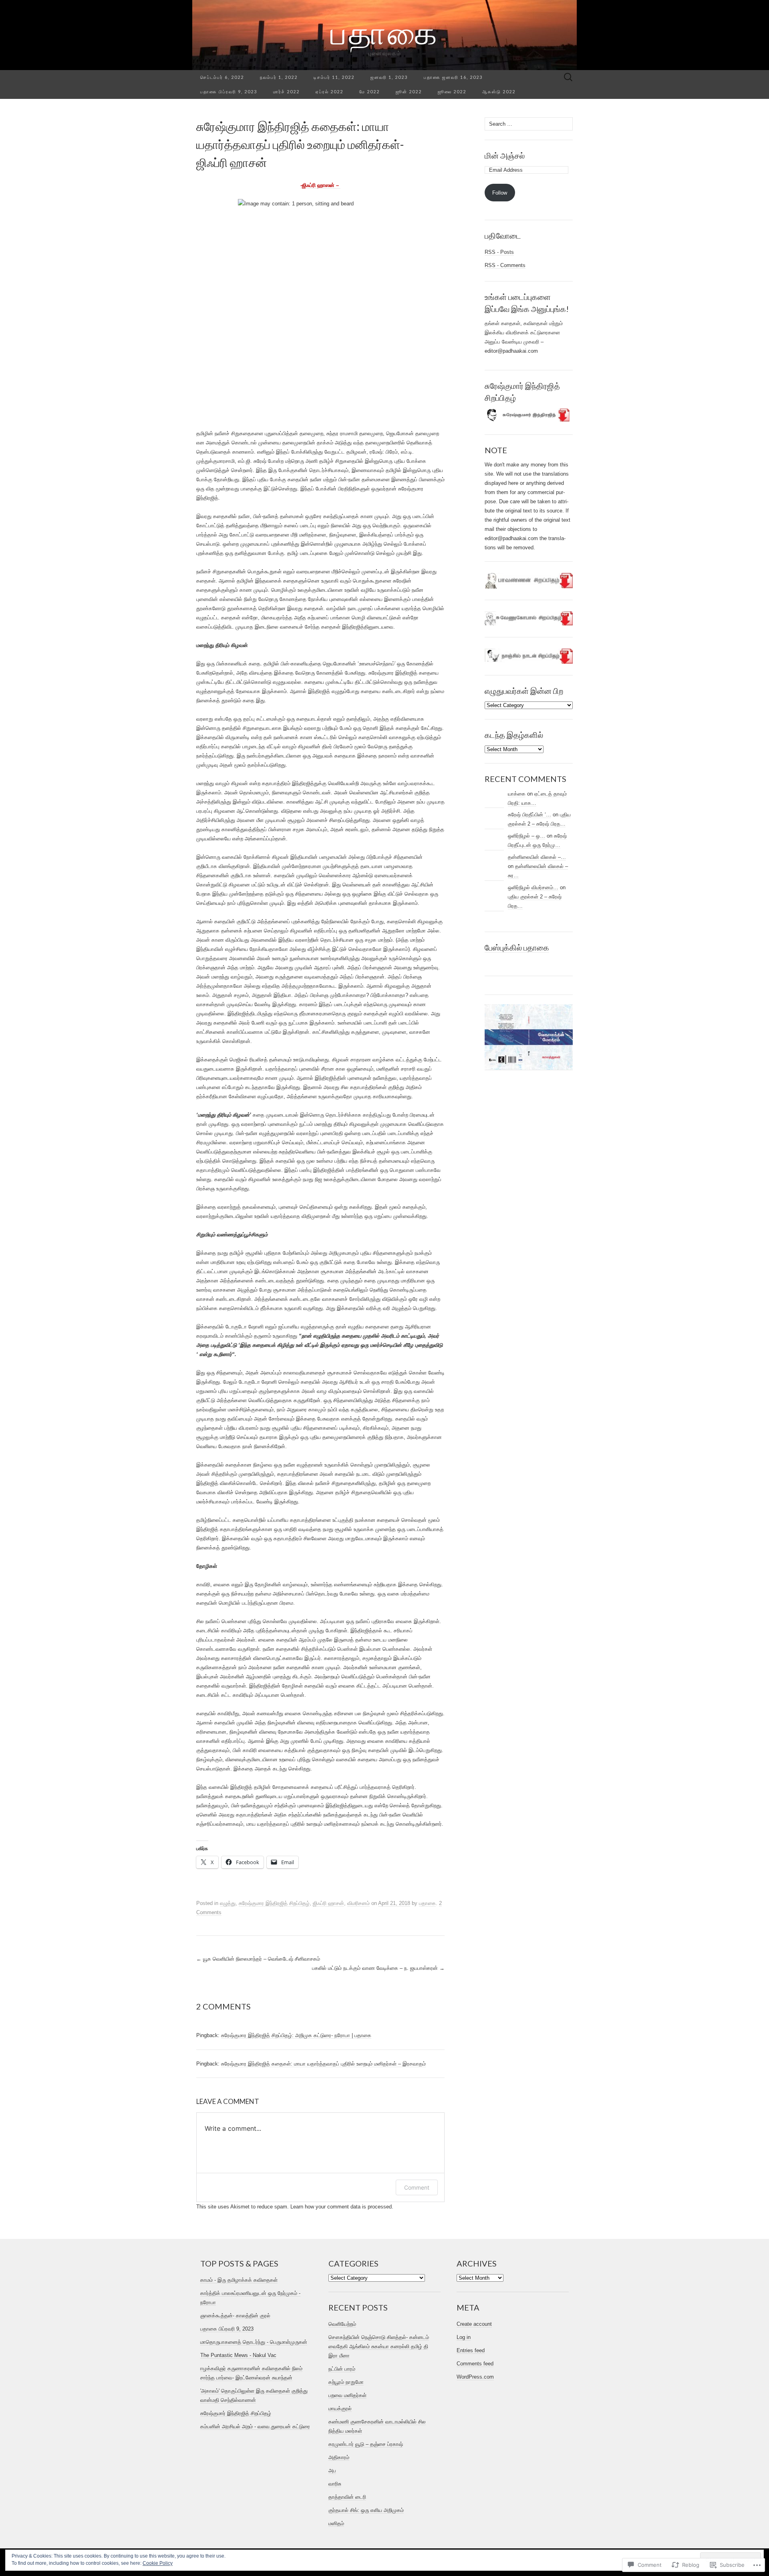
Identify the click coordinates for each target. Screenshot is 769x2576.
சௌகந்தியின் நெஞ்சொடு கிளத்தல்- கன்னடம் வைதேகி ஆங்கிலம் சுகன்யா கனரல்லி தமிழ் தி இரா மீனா (379, 2346)
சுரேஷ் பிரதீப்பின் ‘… (529, 815)
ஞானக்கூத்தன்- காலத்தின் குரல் (235, 2316)
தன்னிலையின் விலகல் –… (537, 857)
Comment (417, 2187)
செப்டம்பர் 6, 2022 (222, 77)
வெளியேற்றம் (342, 2324)
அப (332, 2471)
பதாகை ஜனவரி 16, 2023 (453, 77)
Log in (464, 2337)
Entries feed (471, 2350)
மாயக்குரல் (340, 2408)
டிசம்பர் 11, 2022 (334, 77)
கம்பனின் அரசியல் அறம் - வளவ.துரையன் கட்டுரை (255, 2426)
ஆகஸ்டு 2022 (499, 91)
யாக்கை (517, 794)
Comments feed (475, 2364)
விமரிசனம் (358, 1903)
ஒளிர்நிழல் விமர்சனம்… (533, 887)
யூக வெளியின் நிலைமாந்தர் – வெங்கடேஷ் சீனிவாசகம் (258, 1959)
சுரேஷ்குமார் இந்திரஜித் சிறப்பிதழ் (236, 2413)
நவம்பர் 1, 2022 (279, 77)
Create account (474, 2324)
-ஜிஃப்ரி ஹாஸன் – (320, 185)
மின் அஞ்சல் (505, 155)
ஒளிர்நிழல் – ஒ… (526, 836)
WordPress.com (475, 2377)
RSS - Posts (499, 252)
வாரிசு (335, 2484)
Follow (500, 193)
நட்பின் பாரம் (342, 2369)
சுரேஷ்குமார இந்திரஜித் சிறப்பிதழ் (274, 1903)
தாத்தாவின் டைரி (347, 2497)
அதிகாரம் (339, 2457)
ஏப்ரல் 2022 (329, 91)
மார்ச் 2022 (286, 91)
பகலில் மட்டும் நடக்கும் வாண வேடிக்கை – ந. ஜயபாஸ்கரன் (378, 1968)
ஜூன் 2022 (409, 91)
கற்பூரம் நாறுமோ (346, 2382)
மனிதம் (336, 2523)
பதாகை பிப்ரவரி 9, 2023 (229, 91)
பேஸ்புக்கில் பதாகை (517, 947)
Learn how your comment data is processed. (342, 2207)
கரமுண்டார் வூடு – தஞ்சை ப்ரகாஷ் (366, 2444)
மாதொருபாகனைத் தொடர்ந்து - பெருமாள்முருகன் (254, 2342)
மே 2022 (369, 91)
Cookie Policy (158, 2563)
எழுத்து (228, 1903)
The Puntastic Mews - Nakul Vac (238, 2355)
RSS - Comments (505, 265)
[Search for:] (568, 77)
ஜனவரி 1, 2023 (389, 77)
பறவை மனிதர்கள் (347, 2395)
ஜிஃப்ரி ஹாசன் (328, 1903)
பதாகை (427, 1903)
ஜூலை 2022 (452, 91)
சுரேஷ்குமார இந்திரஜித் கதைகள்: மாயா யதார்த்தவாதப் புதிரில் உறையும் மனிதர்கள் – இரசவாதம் (323, 2064)
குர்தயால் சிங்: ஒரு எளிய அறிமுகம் (366, 2510)
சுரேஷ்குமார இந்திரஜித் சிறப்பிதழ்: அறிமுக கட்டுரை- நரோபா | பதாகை (296, 2035)
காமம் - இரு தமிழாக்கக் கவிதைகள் (239, 2280)
